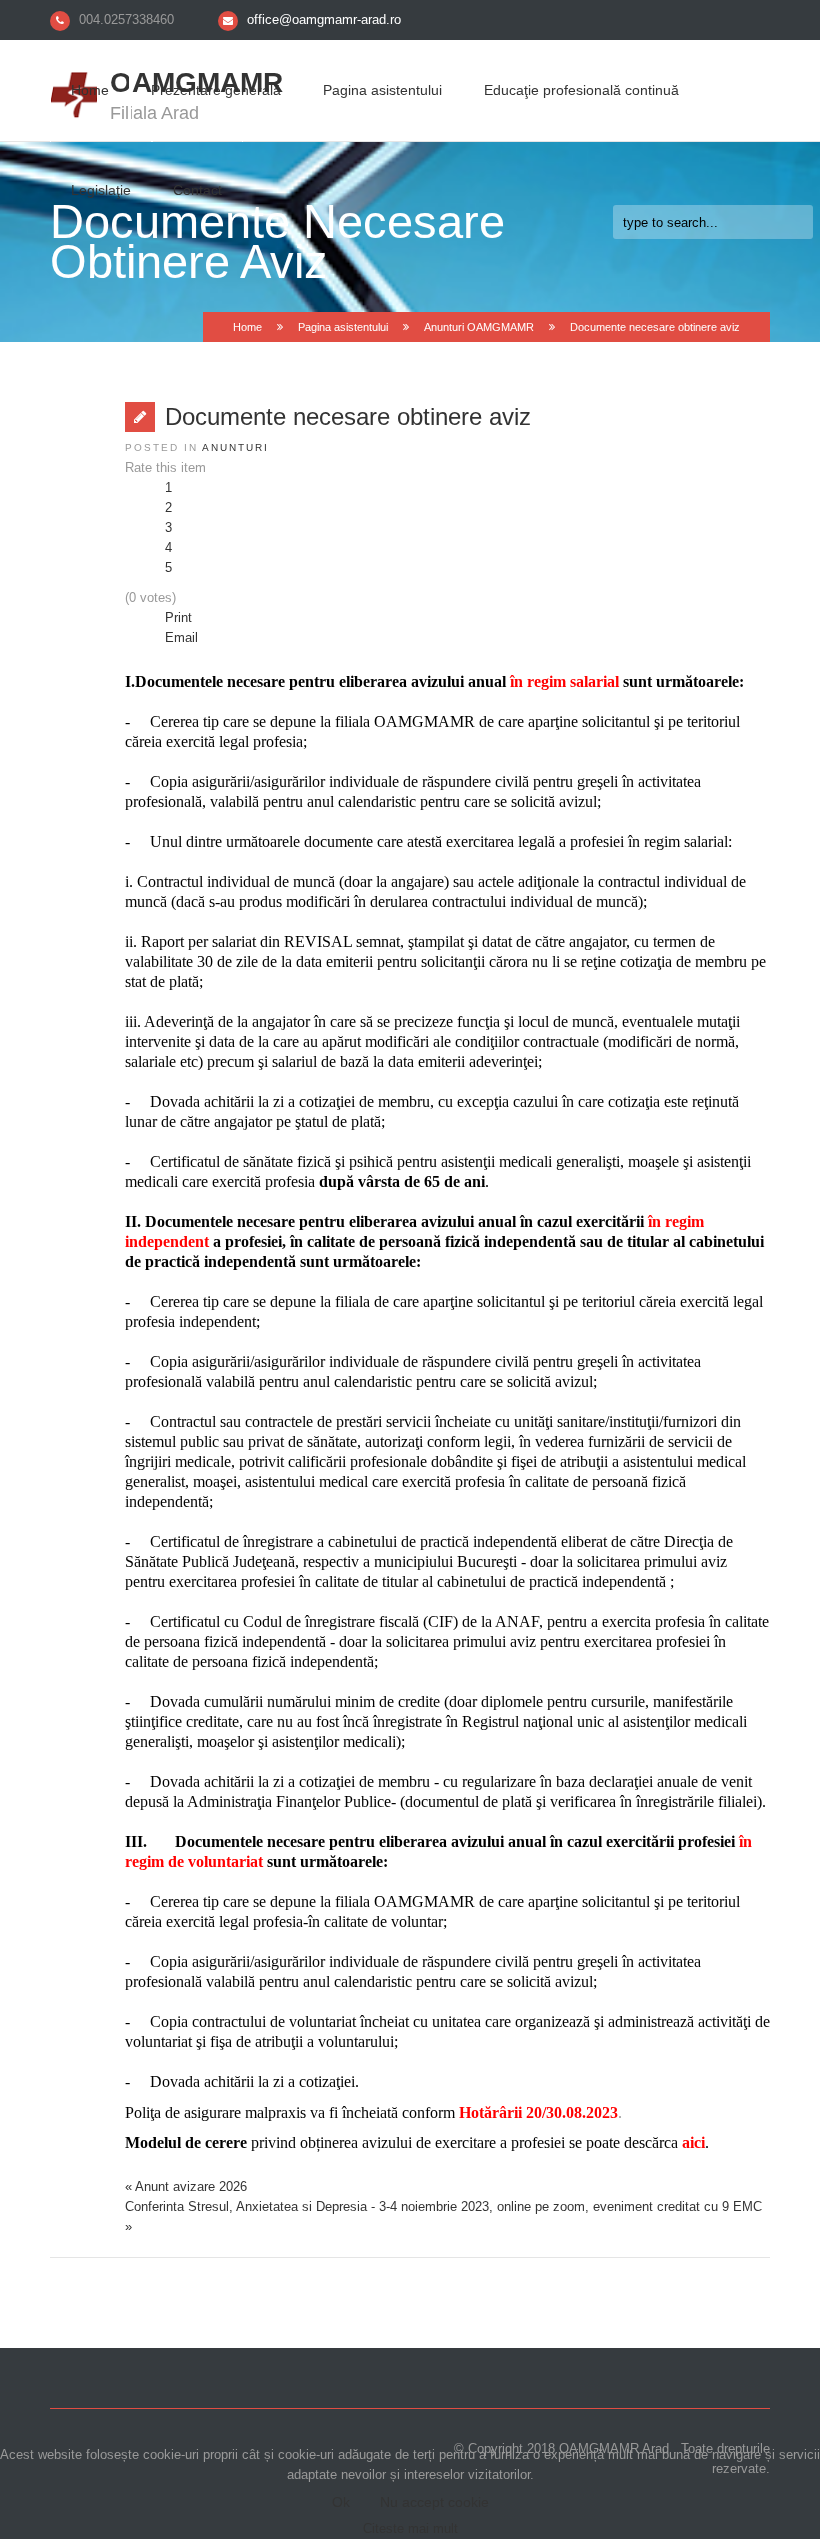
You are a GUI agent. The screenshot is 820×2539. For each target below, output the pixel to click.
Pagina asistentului (382, 90)
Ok (341, 2502)
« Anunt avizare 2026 (186, 2186)
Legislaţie (101, 190)
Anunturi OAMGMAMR (479, 327)
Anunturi (235, 447)
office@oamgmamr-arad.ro (324, 19)
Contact (197, 190)
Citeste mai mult (410, 2528)
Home (90, 90)
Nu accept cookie (434, 2502)
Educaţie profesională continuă (581, 90)
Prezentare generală (216, 90)
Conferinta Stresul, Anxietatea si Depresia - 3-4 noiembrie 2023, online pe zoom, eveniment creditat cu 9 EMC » (443, 2216)
